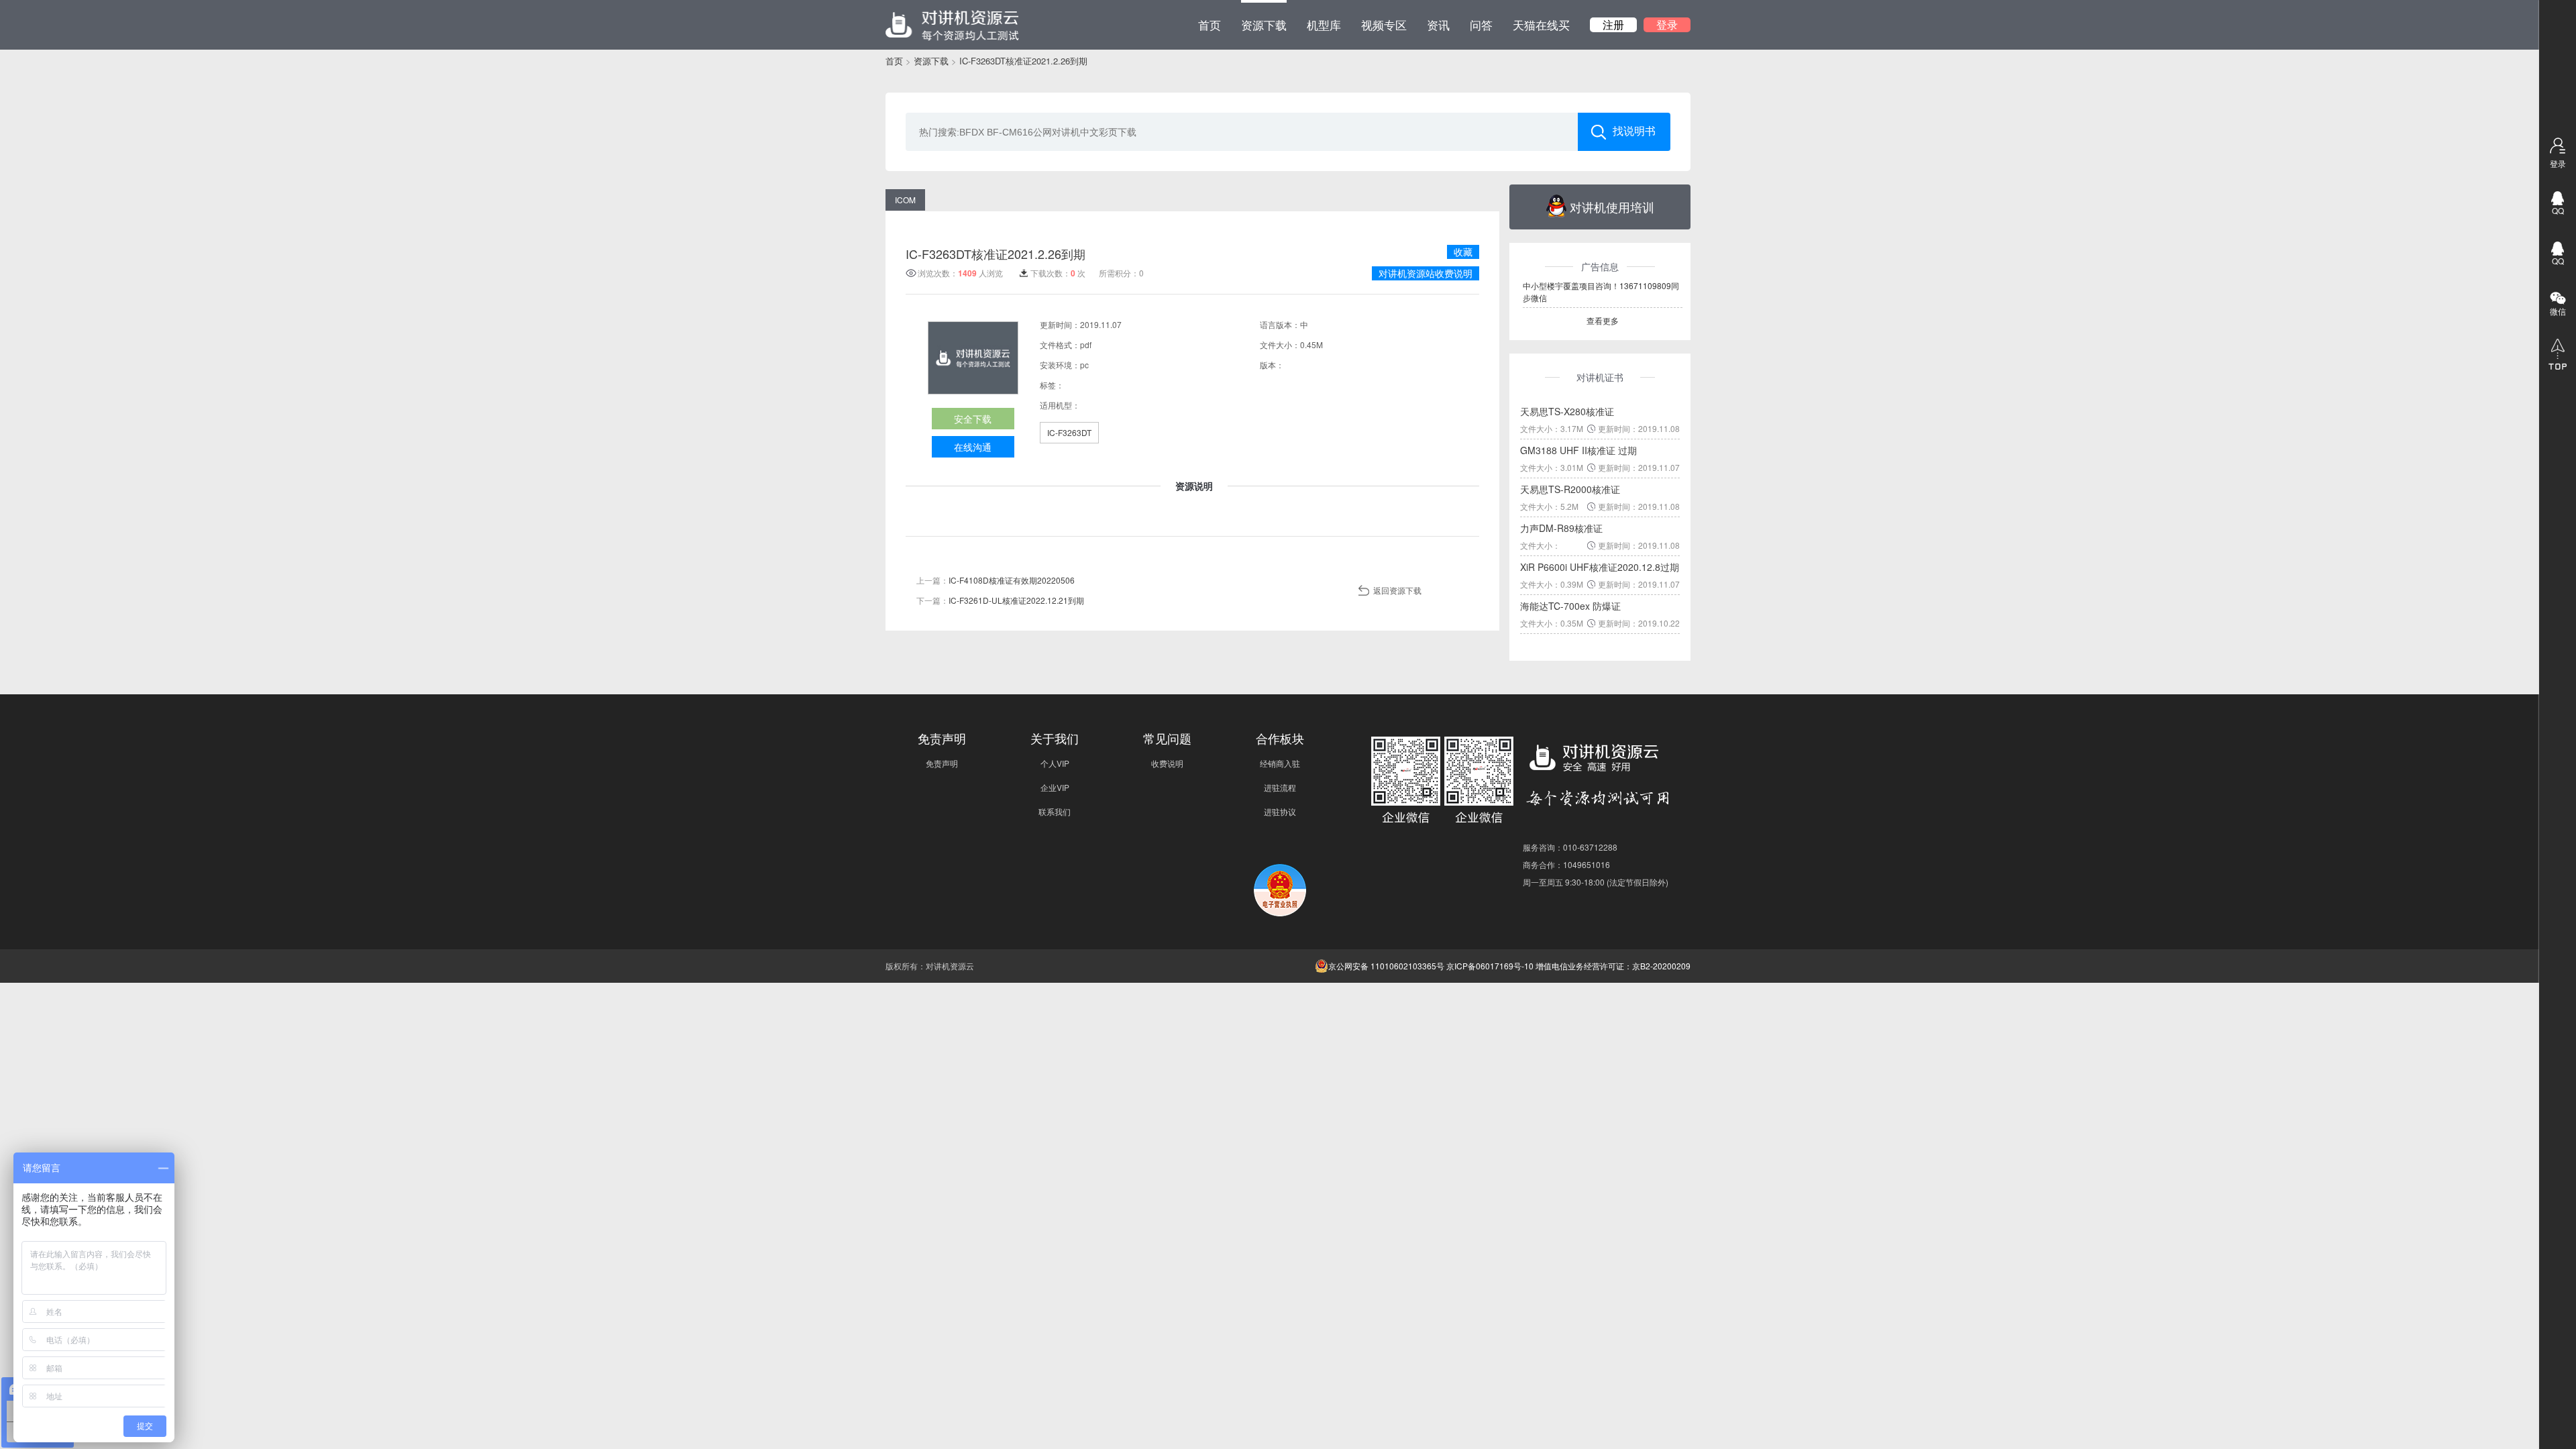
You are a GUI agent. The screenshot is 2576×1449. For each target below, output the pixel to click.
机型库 (1324, 24)
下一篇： (1000, 600)
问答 (1481, 24)
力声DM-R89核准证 (1561, 528)
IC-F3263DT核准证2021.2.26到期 (1023, 61)
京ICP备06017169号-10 (1490, 966)
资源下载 (1264, 24)
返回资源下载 (1397, 590)
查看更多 (1603, 320)
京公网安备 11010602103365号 (1386, 966)
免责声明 (942, 763)
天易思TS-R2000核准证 (1570, 489)
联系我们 (1055, 811)
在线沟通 (973, 447)
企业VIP (1055, 787)
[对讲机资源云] (952, 25)
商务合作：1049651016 (1566, 864)
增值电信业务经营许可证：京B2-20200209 (1613, 966)
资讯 (1438, 24)
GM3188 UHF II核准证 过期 (1578, 450)
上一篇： (996, 580)
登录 (1667, 25)
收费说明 (1167, 763)
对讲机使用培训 (1612, 207)
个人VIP (1055, 763)
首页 (1210, 24)
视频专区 (1384, 24)
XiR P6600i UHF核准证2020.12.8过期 (1600, 567)
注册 (1613, 25)
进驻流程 (1280, 787)
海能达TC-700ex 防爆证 (1570, 606)
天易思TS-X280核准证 (1567, 411)
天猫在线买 (1541, 24)
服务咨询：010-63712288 (1570, 847)
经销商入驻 (1280, 763)
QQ (2558, 210)
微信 (2558, 311)
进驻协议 (1280, 811)
